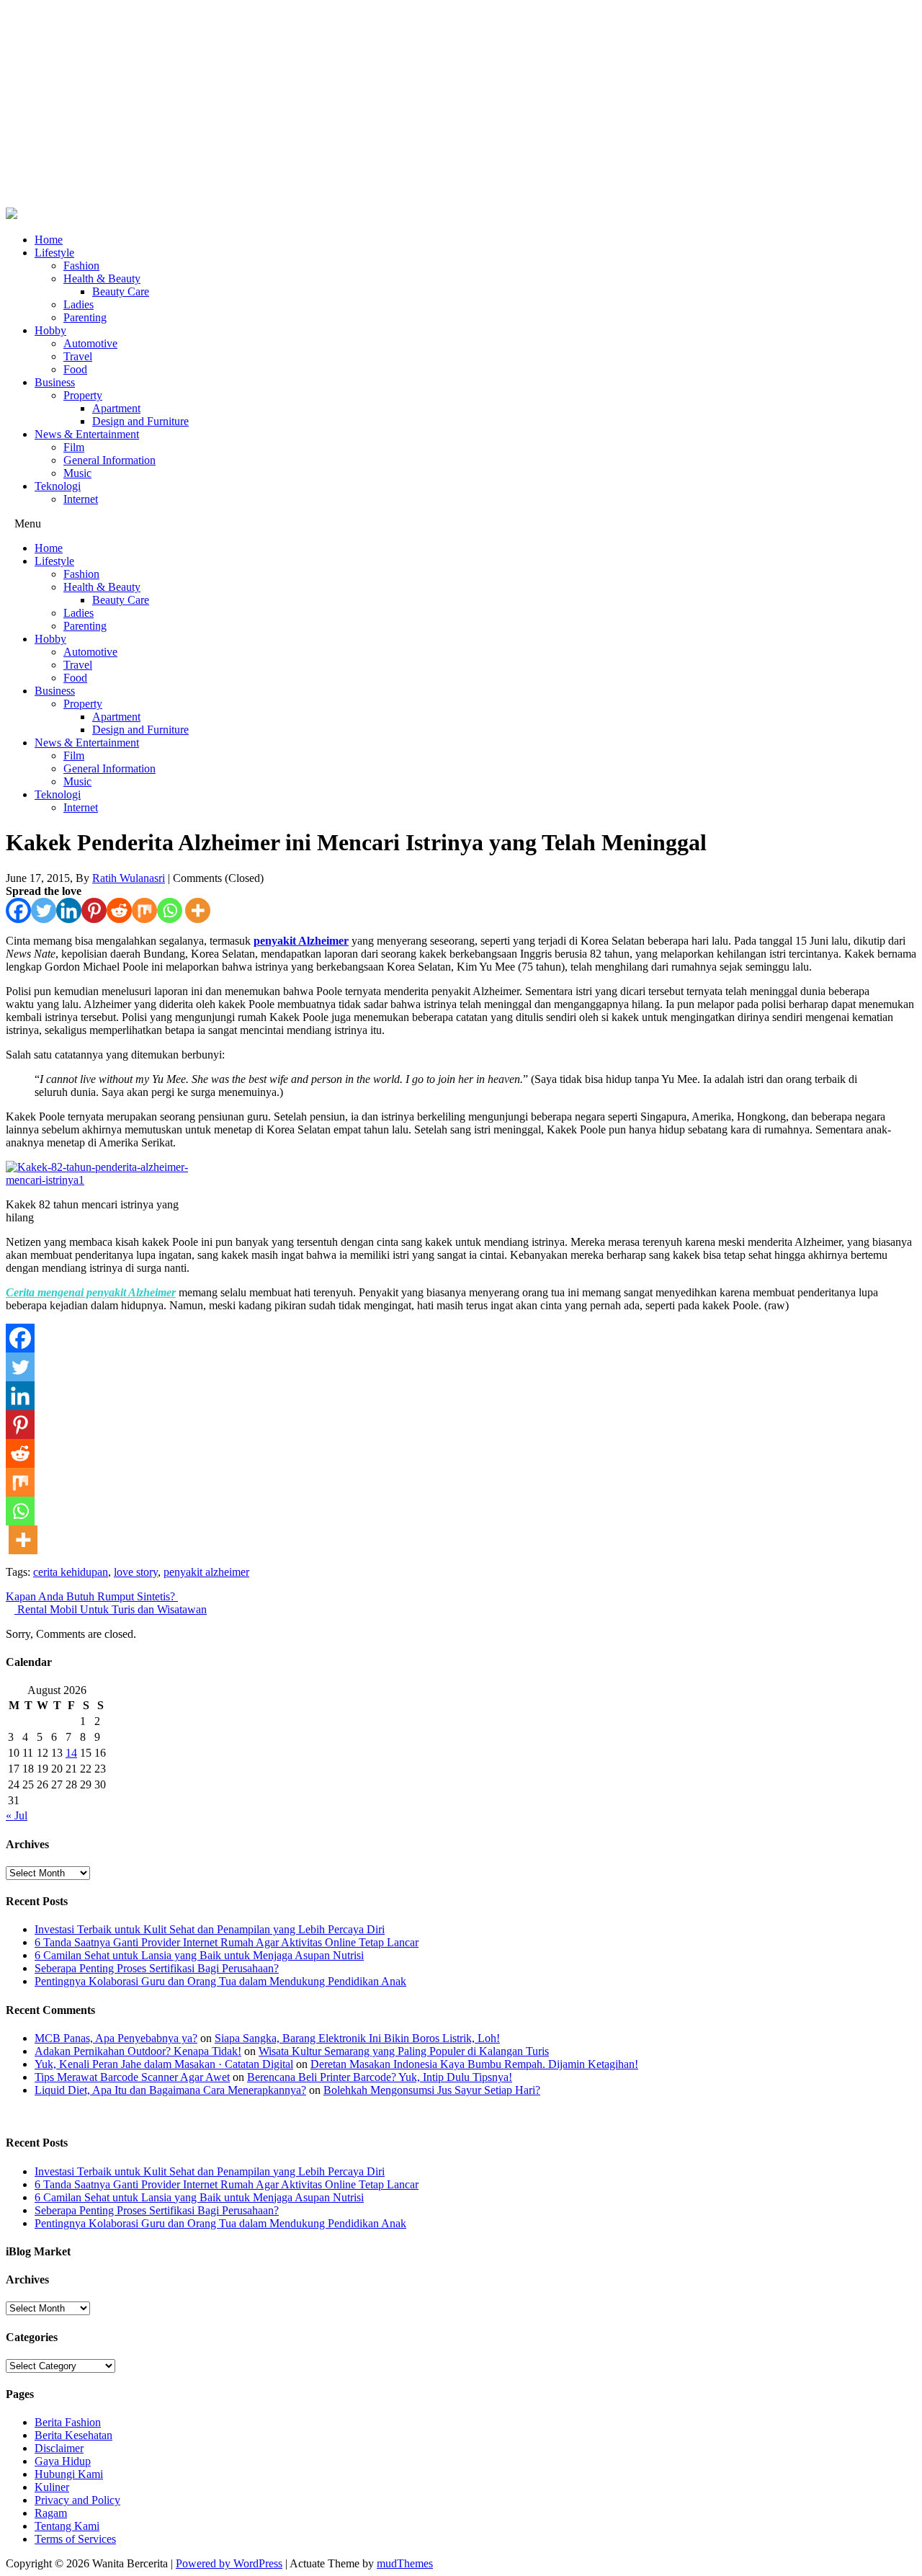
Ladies (79, 304)
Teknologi (58, 486)
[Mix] (144, 910)
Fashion (81, 266)
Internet (81, 499)
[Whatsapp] (170, 910)
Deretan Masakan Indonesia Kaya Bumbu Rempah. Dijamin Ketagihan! (474, 2064)
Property (83, 395)
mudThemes (405, 2563)
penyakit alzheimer (206, 1572)
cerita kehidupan (71, 1572)
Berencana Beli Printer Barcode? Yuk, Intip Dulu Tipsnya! (380, 2077)
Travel (78, 356)
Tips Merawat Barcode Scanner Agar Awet (132, 2077)
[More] (198, 910)
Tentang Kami (67, 2526)
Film (74, 447)
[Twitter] (44, 910)
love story (136, 1572)
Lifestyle (54, 253)
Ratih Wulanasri (129, 878)
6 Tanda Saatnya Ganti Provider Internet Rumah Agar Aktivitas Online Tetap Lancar (227, 1942)
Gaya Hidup (63, 2461)
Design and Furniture (140, 421)
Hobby (50, 330)
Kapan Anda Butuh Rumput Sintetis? (92, 1596)
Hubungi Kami (69, 2474)
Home (49, 240)
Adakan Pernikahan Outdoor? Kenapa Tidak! (138, 2051)
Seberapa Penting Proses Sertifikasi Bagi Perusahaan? (157, 1968)
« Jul (17, 1815)
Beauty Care (121, 291)
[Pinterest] (94, 910)
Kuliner (52, 2487)
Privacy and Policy (77, 2500)
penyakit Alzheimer (301, 941)
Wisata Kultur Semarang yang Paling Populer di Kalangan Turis (404, 2051)
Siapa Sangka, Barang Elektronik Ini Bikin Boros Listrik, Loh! (357, 2038)
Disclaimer (59, 2448)
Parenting (85, 317)
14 (71, 1753)
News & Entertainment (87, 434)
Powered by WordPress (229, 2563)
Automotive (90, 343)
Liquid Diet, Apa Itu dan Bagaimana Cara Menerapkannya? (170, 2090)
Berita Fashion (68, 2422)
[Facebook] (18, 910)
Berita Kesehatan (73, 2435)
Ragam (51, 2513)
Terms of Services (75, 2539)
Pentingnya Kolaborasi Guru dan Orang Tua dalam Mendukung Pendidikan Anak (220, 1981)
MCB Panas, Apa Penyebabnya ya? (116, 2038)
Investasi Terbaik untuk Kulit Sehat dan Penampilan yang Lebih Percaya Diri (210, 1929)
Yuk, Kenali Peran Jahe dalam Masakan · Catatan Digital (164, 2064)
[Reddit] (119, 910)
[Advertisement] (438, 107)
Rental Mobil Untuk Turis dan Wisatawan (111, 1609)
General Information (109, 460)
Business (55, 382)
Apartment (116, 408)
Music (77, 473)
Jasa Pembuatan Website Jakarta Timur (94, 2114)
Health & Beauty (102, 278)
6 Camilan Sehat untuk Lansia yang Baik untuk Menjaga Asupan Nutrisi (199, 1955)
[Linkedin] (69, 910)
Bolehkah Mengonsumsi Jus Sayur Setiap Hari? (432, 2090)
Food (75, 369)
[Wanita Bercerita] (12, 215)
